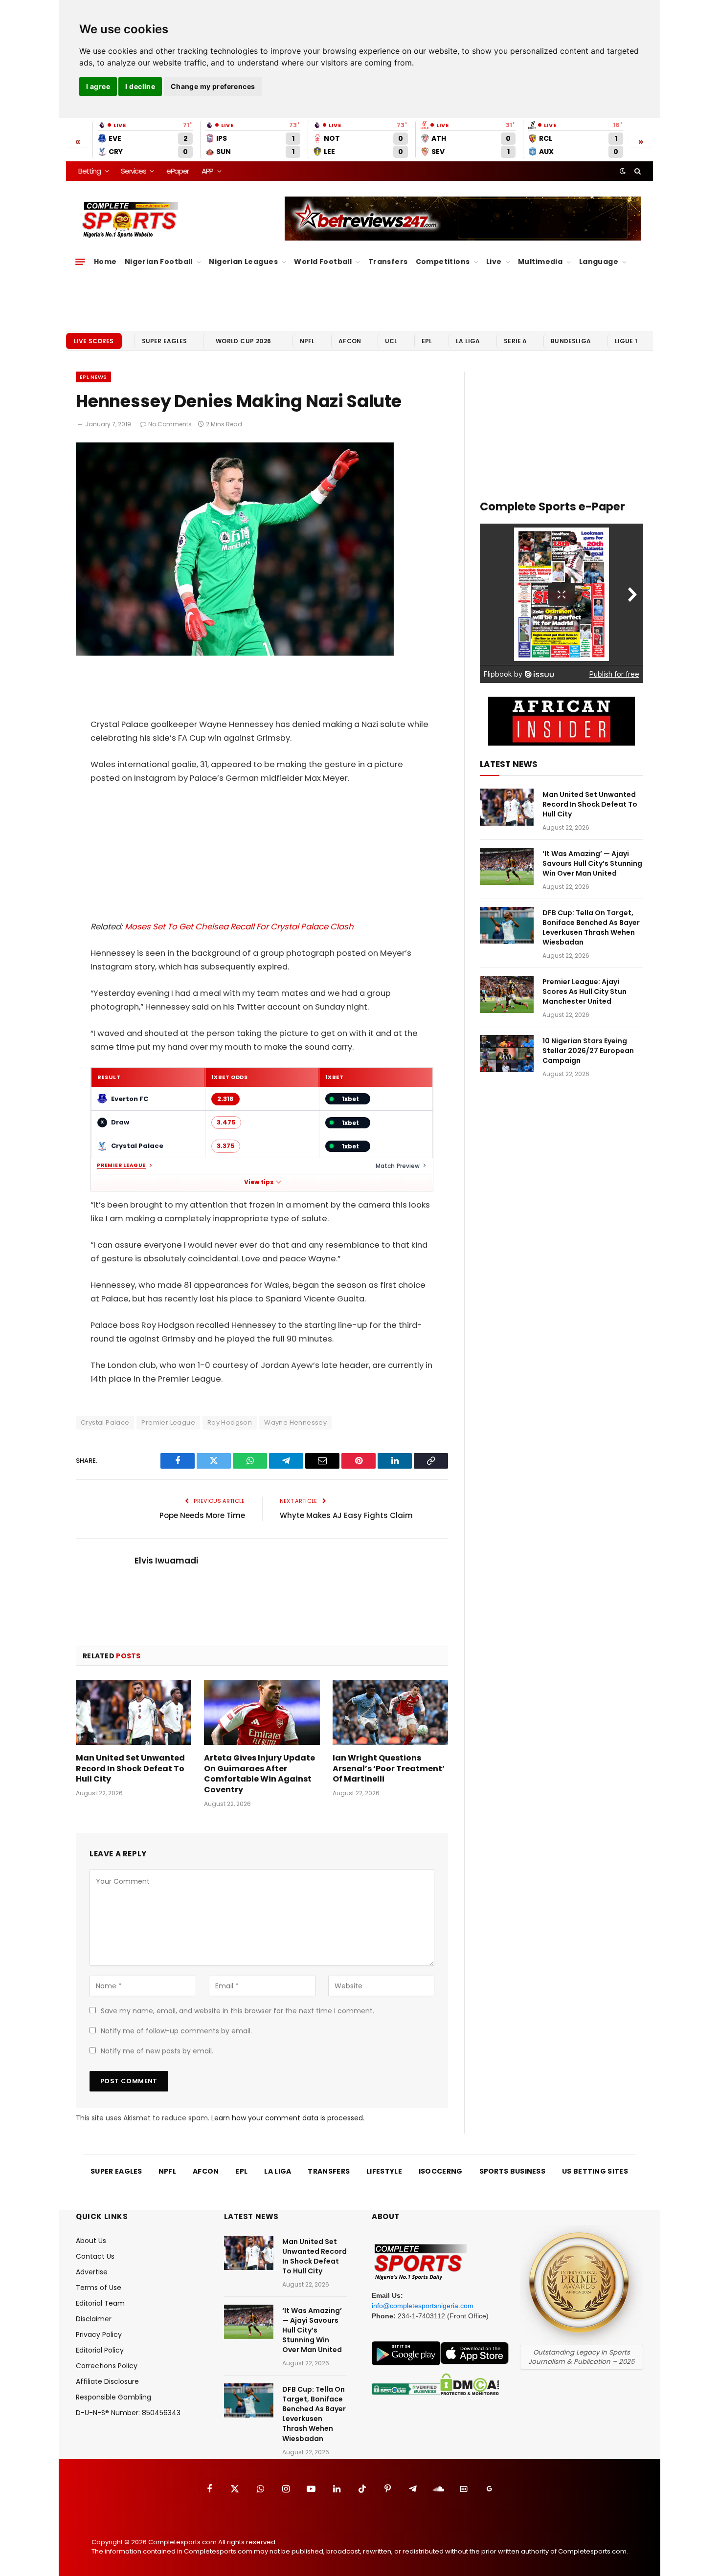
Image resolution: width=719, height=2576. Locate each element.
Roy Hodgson (230, 1422)
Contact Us (95, 2256)
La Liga (468, 341)
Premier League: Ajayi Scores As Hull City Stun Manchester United (584, 991)
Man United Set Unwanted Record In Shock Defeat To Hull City (130, 1769)
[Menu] (80, 262)
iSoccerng (441, 2171)
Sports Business (513, 2171)
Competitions (443, 262)
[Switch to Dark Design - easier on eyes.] (623, 171)
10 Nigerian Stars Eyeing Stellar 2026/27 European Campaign (588, 1051)
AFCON (350, 341)
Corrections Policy (107, 2366)
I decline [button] (140, 86)
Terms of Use (99, 2288)
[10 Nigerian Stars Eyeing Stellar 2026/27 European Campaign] (507, 1054)
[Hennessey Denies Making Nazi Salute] (235, 653)
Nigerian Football (159, 262)
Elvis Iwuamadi (166, 1561)
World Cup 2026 (244, 341)
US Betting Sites (595, 2171)
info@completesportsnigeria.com (423, 2306)
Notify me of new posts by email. (157, 2051)
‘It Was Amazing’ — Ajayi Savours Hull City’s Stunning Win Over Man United (592, 863)
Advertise (92, 2272)
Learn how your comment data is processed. (288, 2118)
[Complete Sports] (130, 220)
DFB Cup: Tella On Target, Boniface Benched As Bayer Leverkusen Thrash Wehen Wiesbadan (591, 927)
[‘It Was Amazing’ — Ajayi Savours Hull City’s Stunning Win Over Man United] (507, 866)
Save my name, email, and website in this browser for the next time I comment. (237, 2011)
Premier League (121, 1166)
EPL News (93, 377)
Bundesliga (571, 341)
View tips (259, 1182)
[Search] (637, 171)
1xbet (350, 1099)
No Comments (170, 424)
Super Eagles (165, 341)
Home (105, 262)
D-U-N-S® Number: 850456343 (128, 2413)
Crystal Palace (105, 1422)
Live (494, 262)
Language (599, 262)
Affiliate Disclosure (107, 2381)
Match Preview (398, 1166)
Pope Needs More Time (202, 1515)
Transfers (388, 262)
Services (133, 171)
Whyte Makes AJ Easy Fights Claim (346, 1515)
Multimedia (540, 262)
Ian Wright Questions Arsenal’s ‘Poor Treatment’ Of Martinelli (389, 1769)
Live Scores (94, 341)
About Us (91, 2241)
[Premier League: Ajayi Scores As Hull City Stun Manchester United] (507, 994)
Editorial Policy (100, 2350)
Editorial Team (100, 2303)
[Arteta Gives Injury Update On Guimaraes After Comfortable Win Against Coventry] (262, 1712)
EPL (427, 341)
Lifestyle (384, 2171)
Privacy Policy (99, 2334)
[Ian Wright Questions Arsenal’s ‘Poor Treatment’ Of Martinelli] (390, 1712)
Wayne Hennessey (295, 1422)
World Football (323, 262)
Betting (90, 171)
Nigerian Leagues (243, 262)
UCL (391, 341)
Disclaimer (94, 2319)
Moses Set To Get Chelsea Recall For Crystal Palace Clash (239, 927)
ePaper (178, 171)
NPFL (307, 341)
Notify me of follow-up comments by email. (176, 2031)
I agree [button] (98, 86)
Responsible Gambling (113, 2397)
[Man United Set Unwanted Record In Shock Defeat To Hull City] (134, 1712)
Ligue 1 (626, 341)
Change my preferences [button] (213, 86)
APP (207, 171)
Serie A (515, 341)
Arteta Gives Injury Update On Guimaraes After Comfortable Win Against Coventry (259, 1774)
